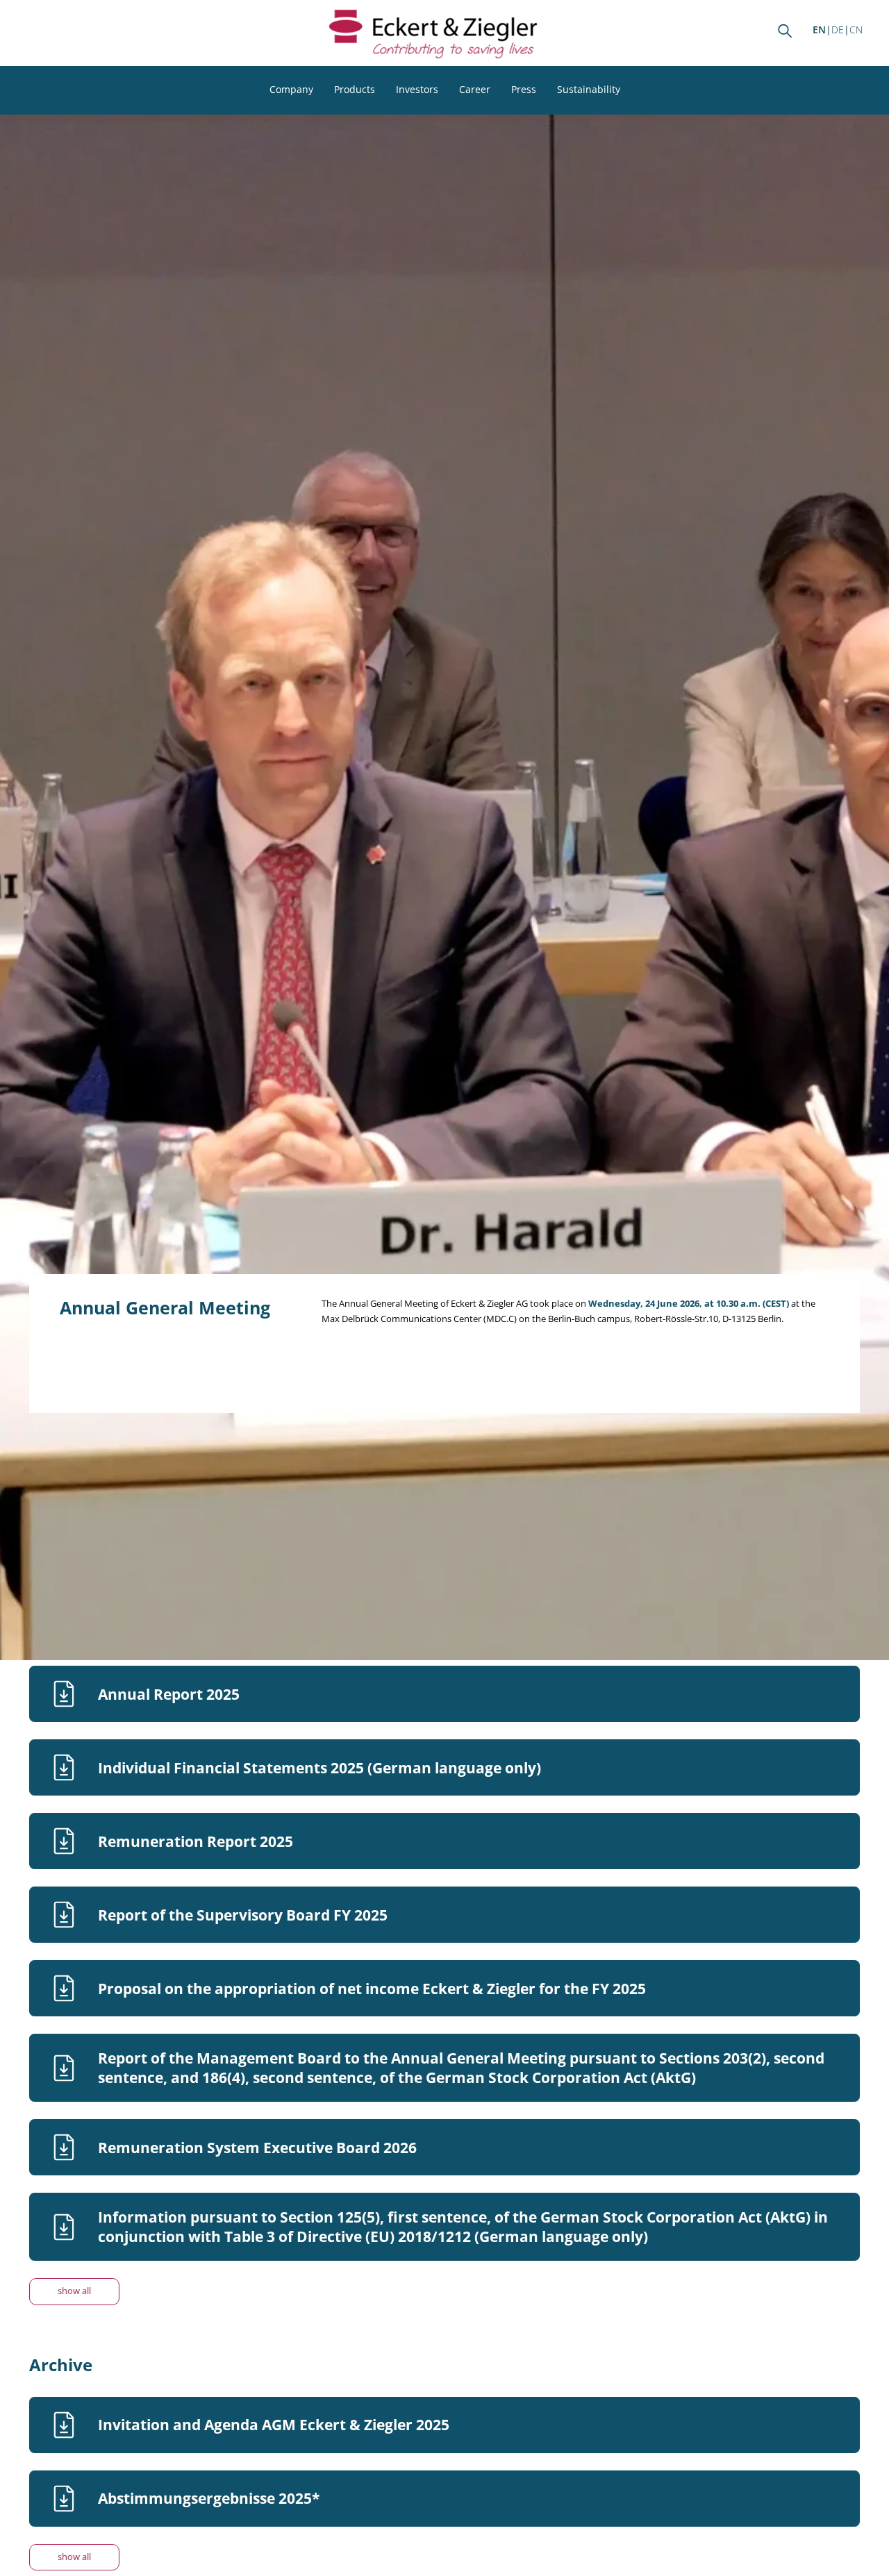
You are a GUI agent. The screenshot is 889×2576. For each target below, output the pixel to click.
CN (856, 30)
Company (291, 89)
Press (524, 89)
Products (355, 89)
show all (74, 2291)
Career (475, 89)
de (838, 30)
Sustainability (589, 89)
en (819, 30)
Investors (417, 89)
